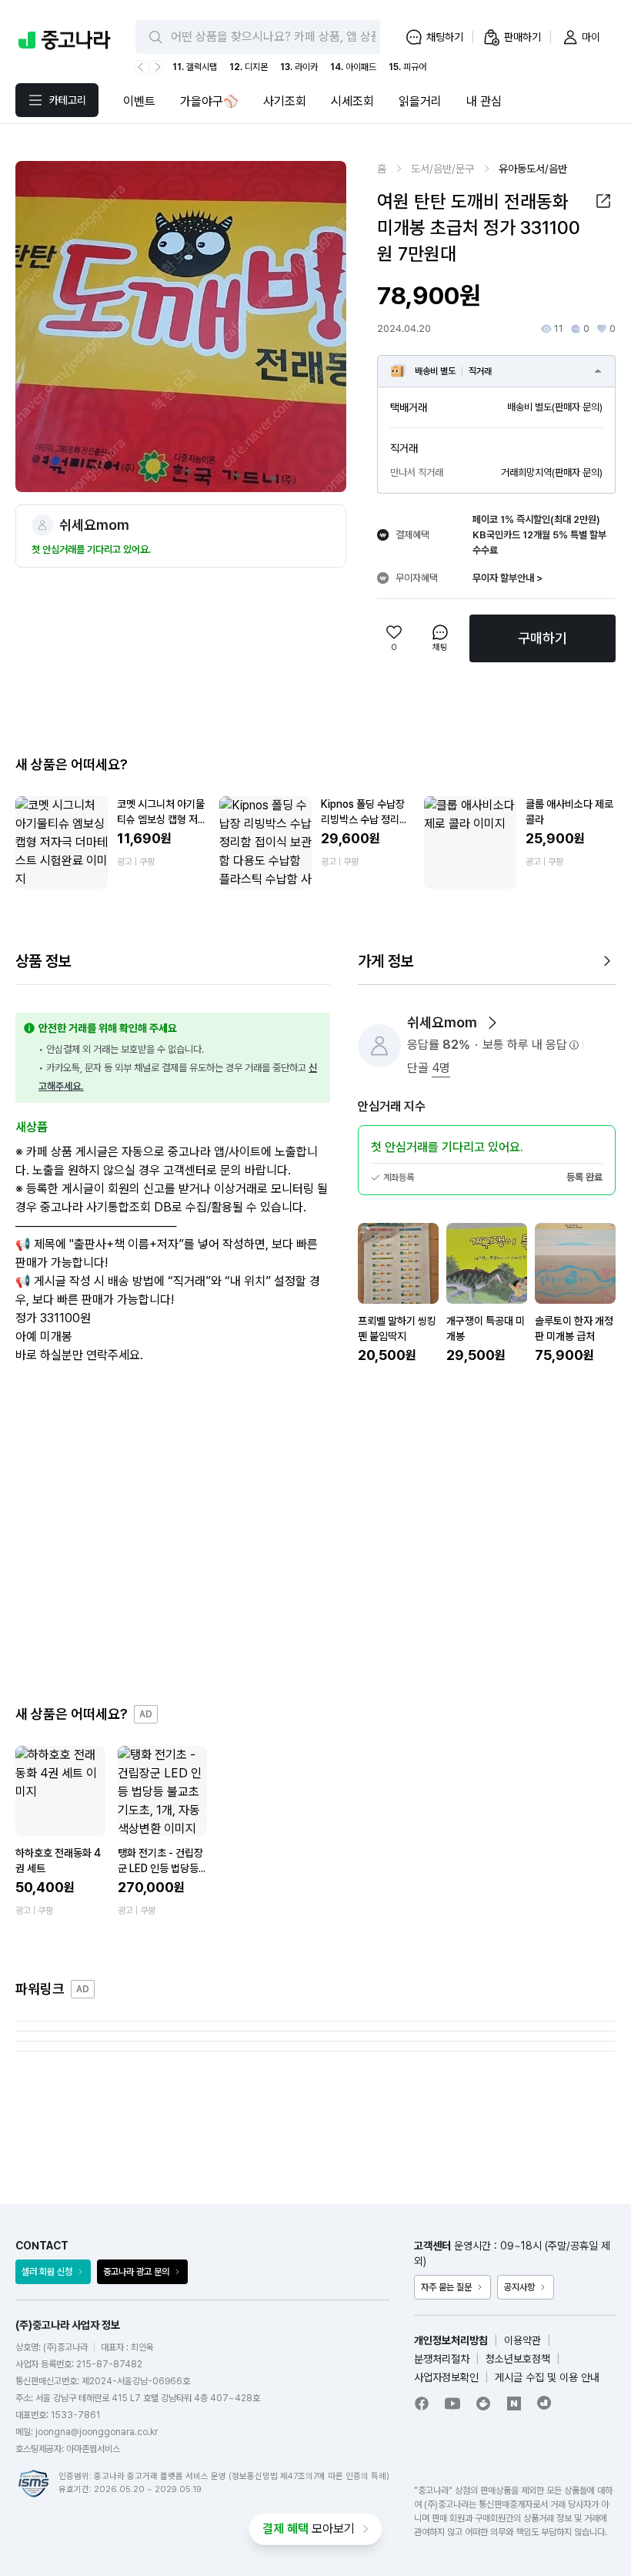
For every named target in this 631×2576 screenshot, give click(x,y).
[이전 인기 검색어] (142, 67)
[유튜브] (452, 2403)
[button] (603, 201)
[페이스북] (422, 2403)
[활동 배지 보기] (492, 1023)
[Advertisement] (315, 1535)
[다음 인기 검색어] (156, 67)
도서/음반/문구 (442, 169)
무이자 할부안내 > (507, 578)
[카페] (483, 2403)
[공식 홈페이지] (545, 2403)
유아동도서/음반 (533, 169)
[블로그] (514, 2403)
